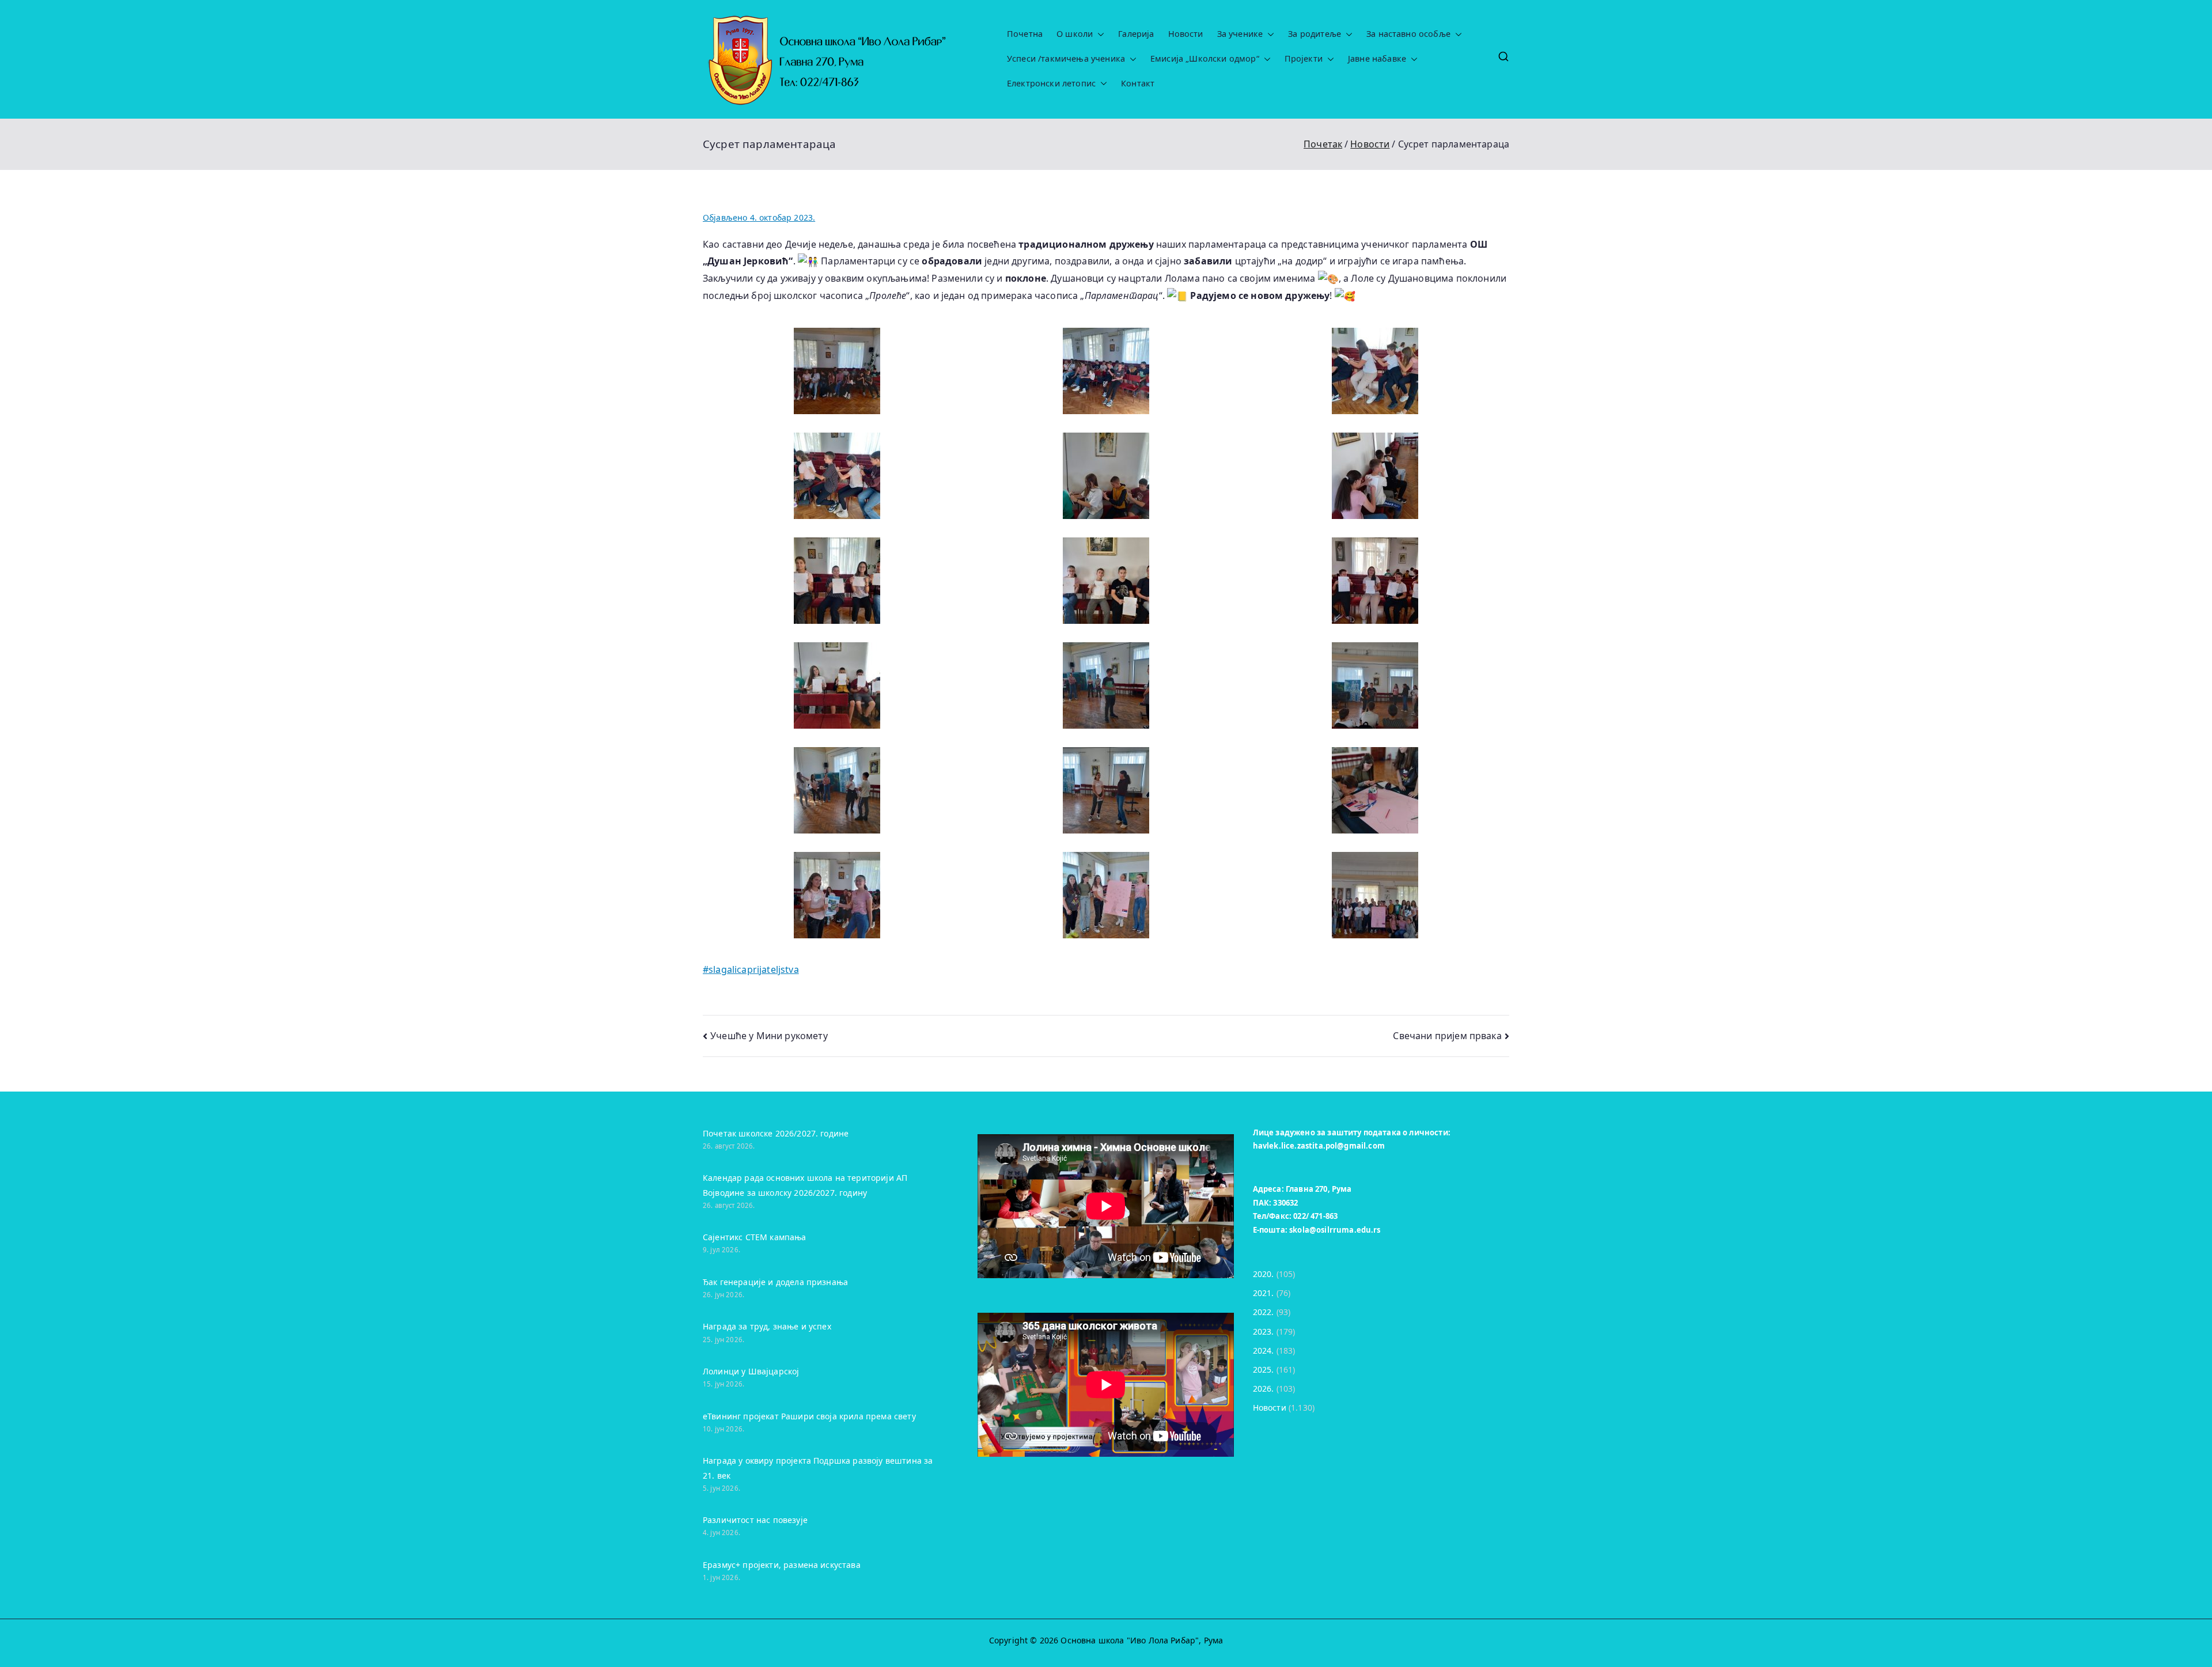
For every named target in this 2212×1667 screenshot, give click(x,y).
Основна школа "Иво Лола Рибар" (1130, 1640)
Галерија (1136, 34)
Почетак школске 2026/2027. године (776, 1133)
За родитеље (1315, 34)
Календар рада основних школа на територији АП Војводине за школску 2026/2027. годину (805, 1185)
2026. (1264, 1388)
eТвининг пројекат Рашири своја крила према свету (809, 1416)
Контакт (1138, 84)
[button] (1099, 34)
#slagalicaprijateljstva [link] (751, 969)
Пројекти (1304, 59)
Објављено (759, 217)
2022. (1264, 1312)
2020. (1264, 1274)
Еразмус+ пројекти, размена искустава (782, 1565)
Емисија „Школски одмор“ (1205, 59)
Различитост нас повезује (755, 1520)
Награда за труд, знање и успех (767, 1326)
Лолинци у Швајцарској (751, 1371)
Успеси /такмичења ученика (1066, 59)
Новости (1186, 34)
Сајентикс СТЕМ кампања (755, 1237)
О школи (1075, 34)
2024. (1264, 1350)
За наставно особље (1408, 34)
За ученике (1240, 34)
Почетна (1025, 34)
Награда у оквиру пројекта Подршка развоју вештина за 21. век (818, 1468)
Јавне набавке (1377, 59)
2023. (1264, 1331)
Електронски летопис (1051, 84)
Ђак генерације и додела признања (775, 1282)
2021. (1264, 1293)
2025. (1264, 1369)
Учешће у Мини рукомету (769, 1036)
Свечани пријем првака (1447, 1036)
